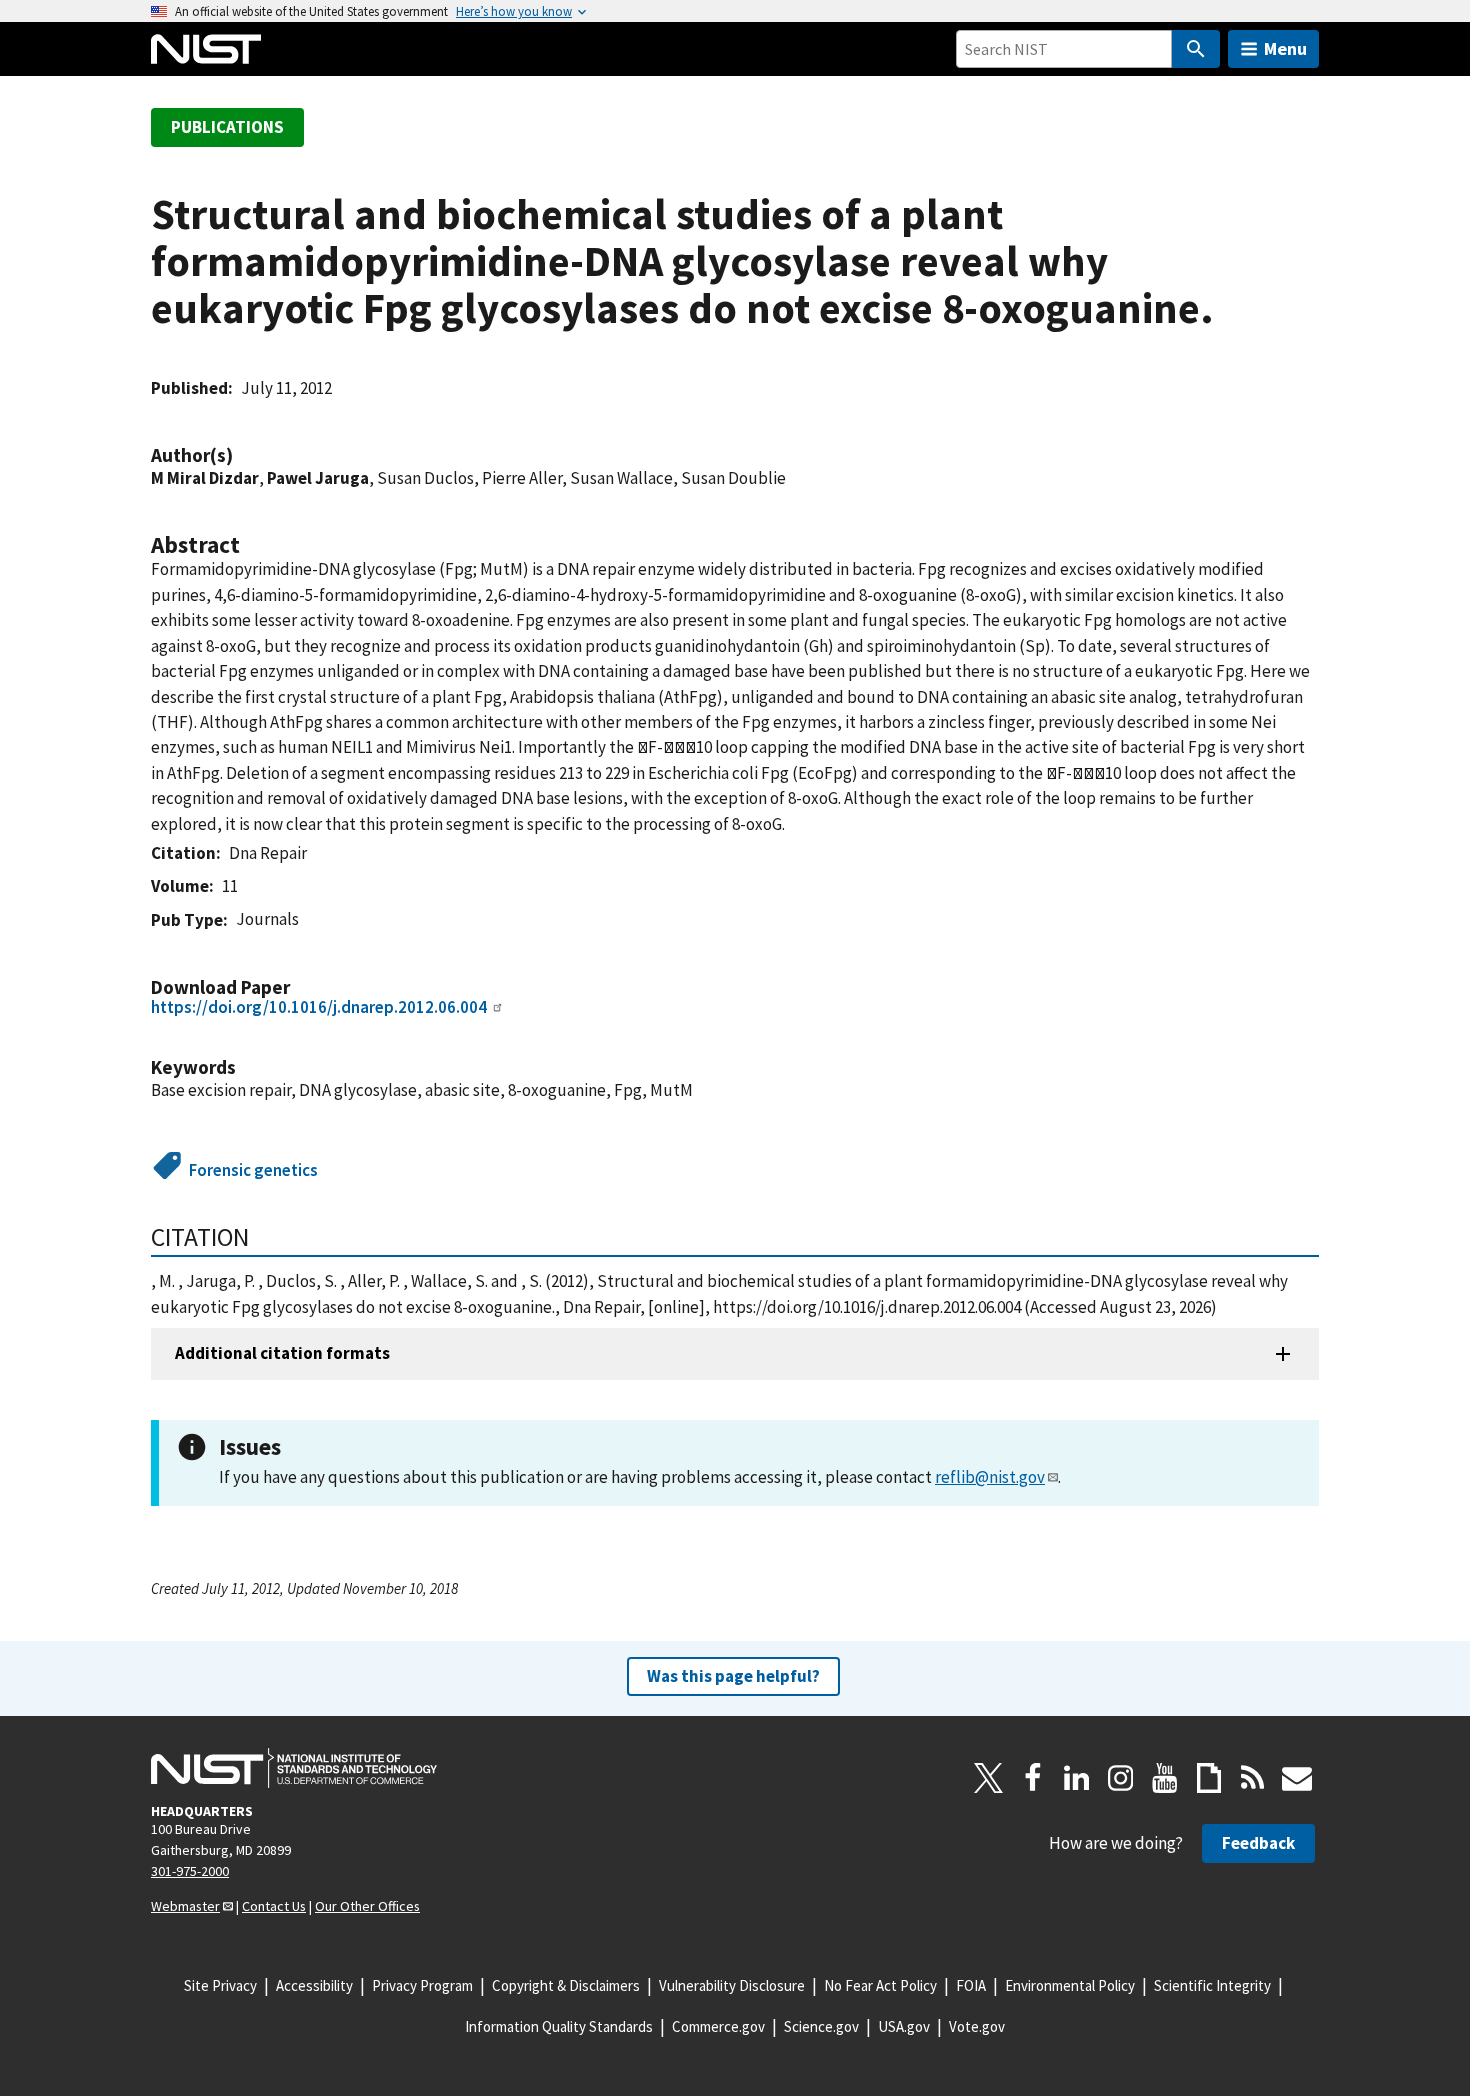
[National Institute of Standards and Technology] (294, 1768)
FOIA (971, 1985)
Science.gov (821, 2026)
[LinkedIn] (1077, 1778)
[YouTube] (1165, 1778)
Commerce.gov (718, 2026)
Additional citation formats (282, 1353)
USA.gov (904, 2026)
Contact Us (274, 1906)
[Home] (206, 49)
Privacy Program (422, 1985)
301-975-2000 (190, 1871)
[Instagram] (1121, 1778)
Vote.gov (977, 2026)
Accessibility (314, 1985)
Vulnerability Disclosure (732, 1985)
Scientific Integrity (1212, 1985)
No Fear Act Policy (880, 1985)
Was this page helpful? (733, 1676)
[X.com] (989, 1778)
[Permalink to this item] (243, 455)
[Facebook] (1033, 1778)
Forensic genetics (253, 1170)
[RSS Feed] (1253, 1778)
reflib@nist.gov (990, 1477)
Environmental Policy (1070, 1985)
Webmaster (185, 1906)
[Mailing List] (1297, 1778)
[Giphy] (1209, 1778)
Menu (1285, 48)
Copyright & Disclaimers (566, 1985)
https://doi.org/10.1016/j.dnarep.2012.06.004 (319, 1007)
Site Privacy (220, 1985)
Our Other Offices (367, 1906)
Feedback (1258, 1843)
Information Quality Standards (559, 2026)
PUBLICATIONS (227, 127)
